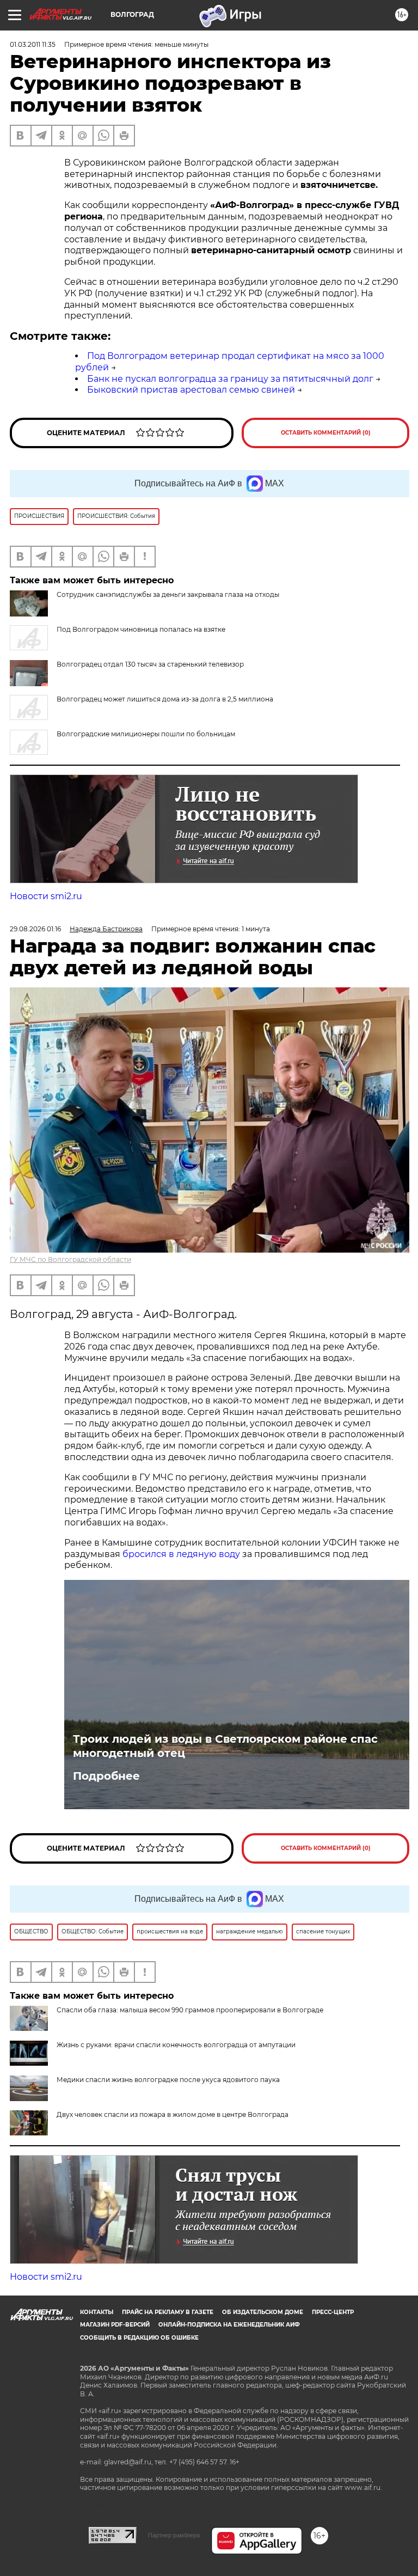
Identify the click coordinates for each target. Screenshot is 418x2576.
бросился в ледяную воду (181, 1554)
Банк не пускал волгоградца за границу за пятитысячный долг (230, 379)
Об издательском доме (263, 2312)
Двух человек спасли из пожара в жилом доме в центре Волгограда (173, 2114)
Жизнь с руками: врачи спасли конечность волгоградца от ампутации (176, 2045)
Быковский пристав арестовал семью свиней (191, 390)
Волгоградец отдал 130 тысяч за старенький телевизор (150, 664)
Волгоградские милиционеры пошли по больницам (146, 734)
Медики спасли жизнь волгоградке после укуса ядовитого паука (168, 2080)
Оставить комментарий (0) (326, 433)
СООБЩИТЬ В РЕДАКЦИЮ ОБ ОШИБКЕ (139, 2338)
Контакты (97, 2312)
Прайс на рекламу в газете (168, 2312)
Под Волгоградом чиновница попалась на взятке (141, 629)
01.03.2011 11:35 (33, 44)
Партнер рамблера (174, 2535)
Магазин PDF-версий (115, 2325)
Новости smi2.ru (46, 896)
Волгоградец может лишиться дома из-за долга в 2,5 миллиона (165, 699)
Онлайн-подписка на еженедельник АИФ (229, 2325)
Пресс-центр (333, 2312)
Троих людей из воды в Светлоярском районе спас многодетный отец (225, 1746)
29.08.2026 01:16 (35, 929)
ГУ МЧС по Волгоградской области (70, 1259)
